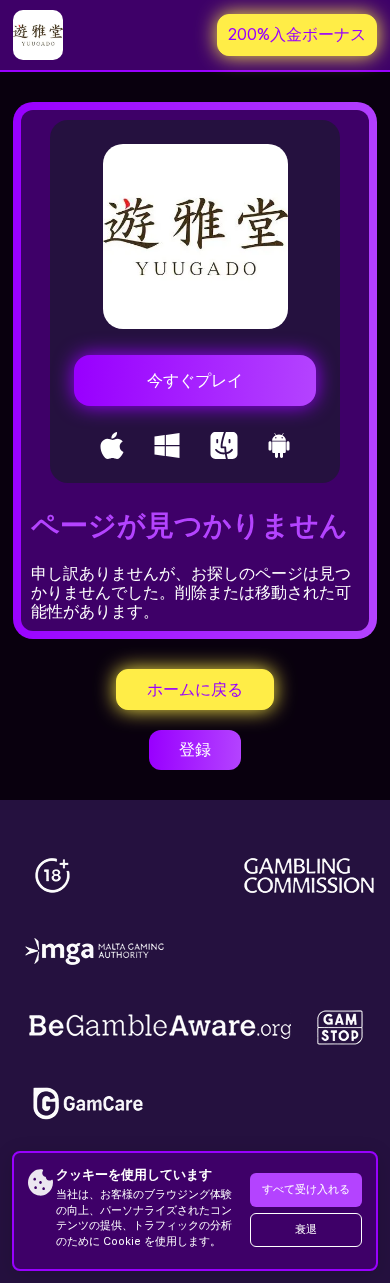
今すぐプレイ (195, 380)
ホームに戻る (195, 689)
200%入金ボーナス (297, 34)
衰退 (306, 1229)
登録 (195, 749)
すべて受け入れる (306, 1189)
